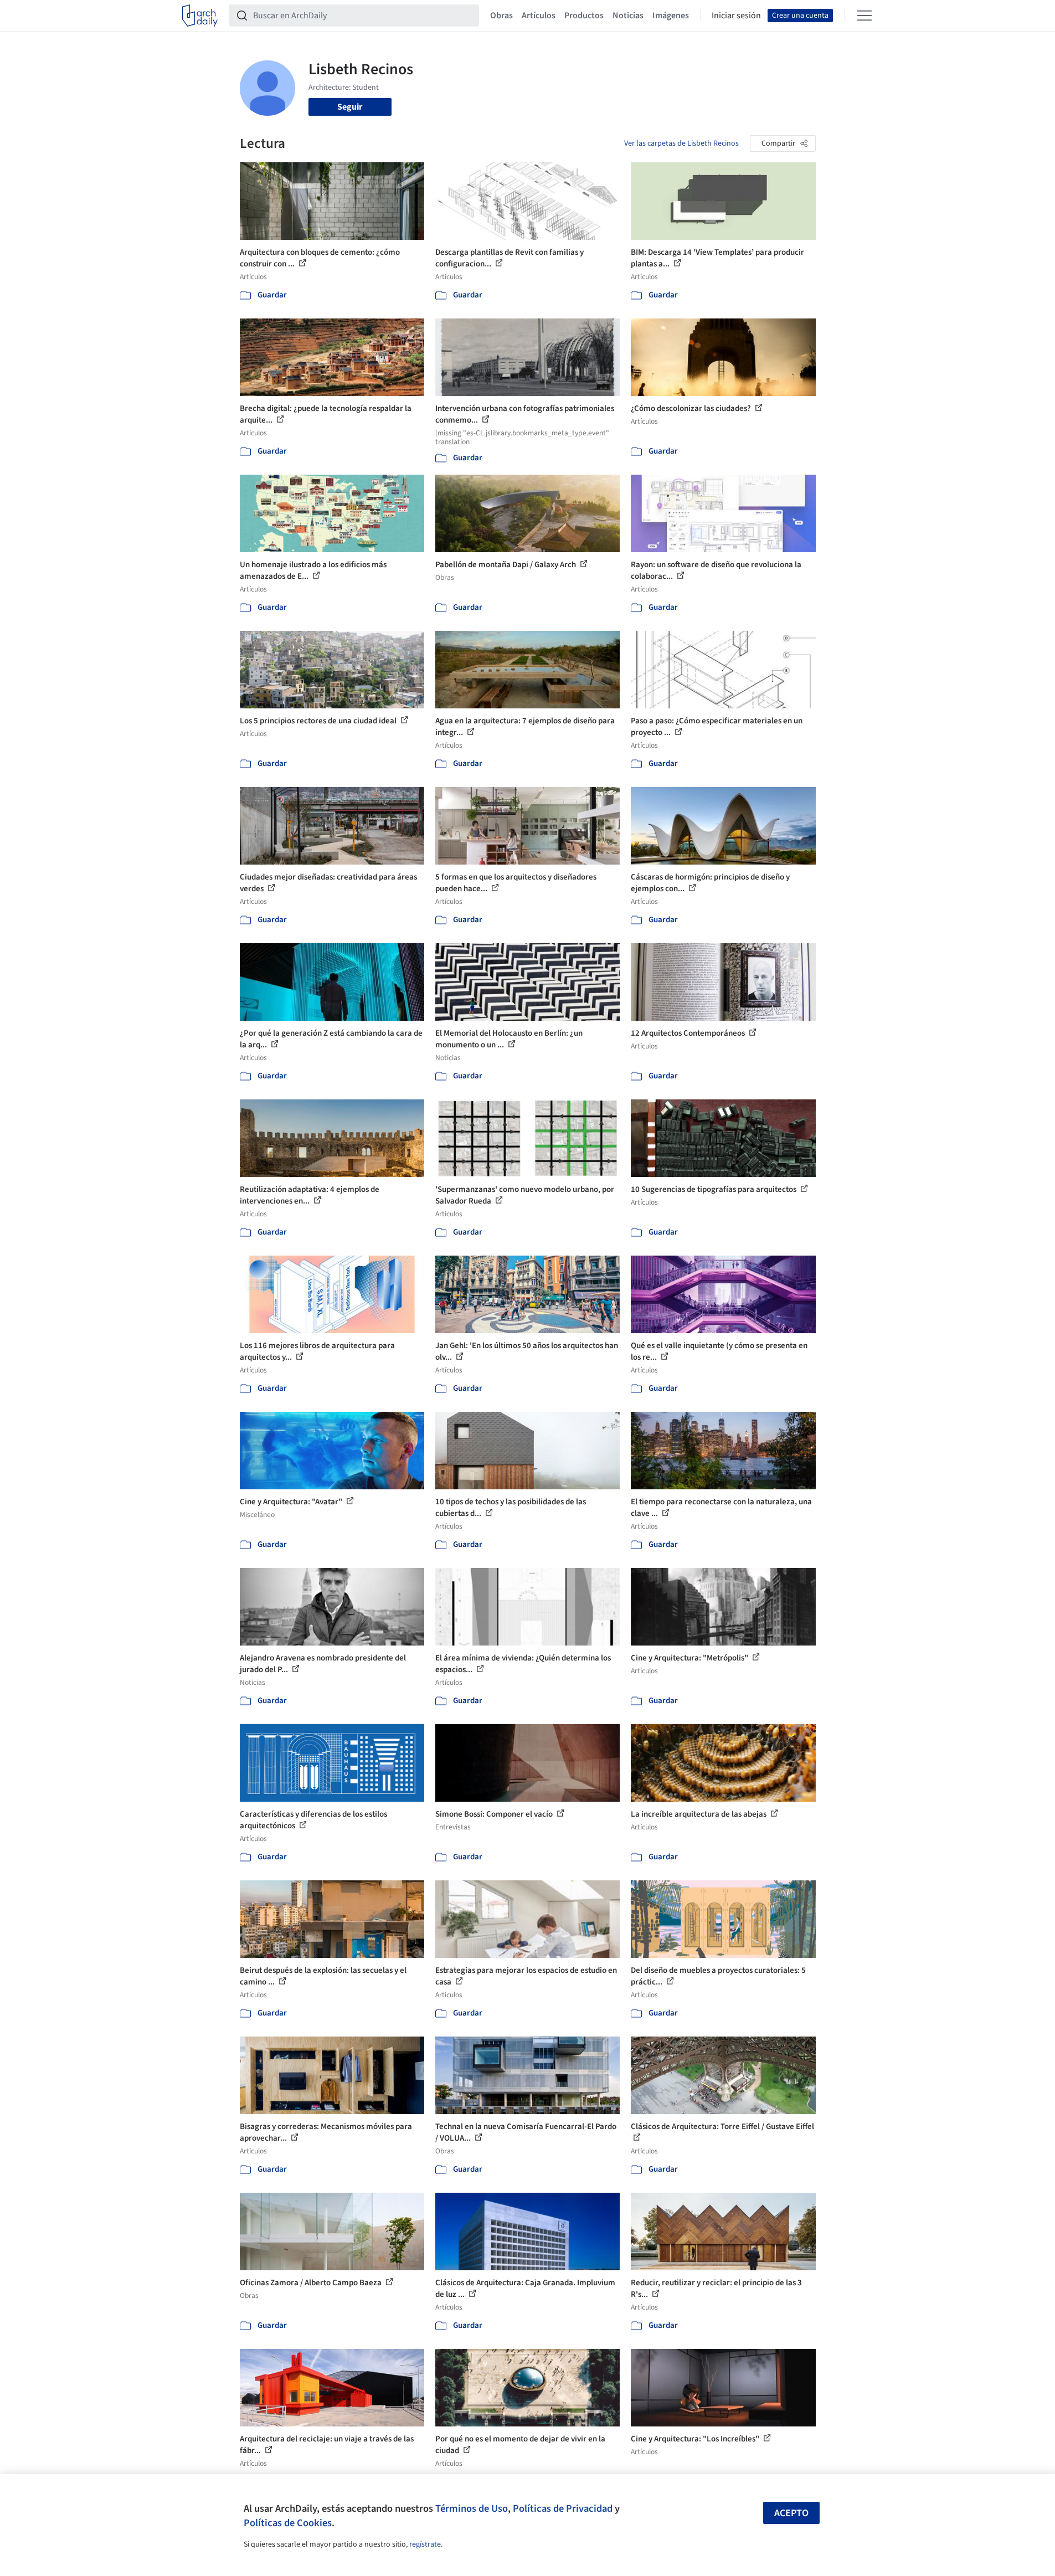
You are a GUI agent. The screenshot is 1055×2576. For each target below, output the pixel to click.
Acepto (791, 2513)
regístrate (425, 2544)
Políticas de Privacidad (563, 2508)
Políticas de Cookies (288, 2523)
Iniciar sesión (736, 16)
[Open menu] (864, 16)
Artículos (539, 16)
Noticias (628, 16)
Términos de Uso (472, 2508)
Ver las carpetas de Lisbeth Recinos (681, 143)
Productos (584, 16)
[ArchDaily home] (200, 16)
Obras (501, 16)
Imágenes (671, 16)
